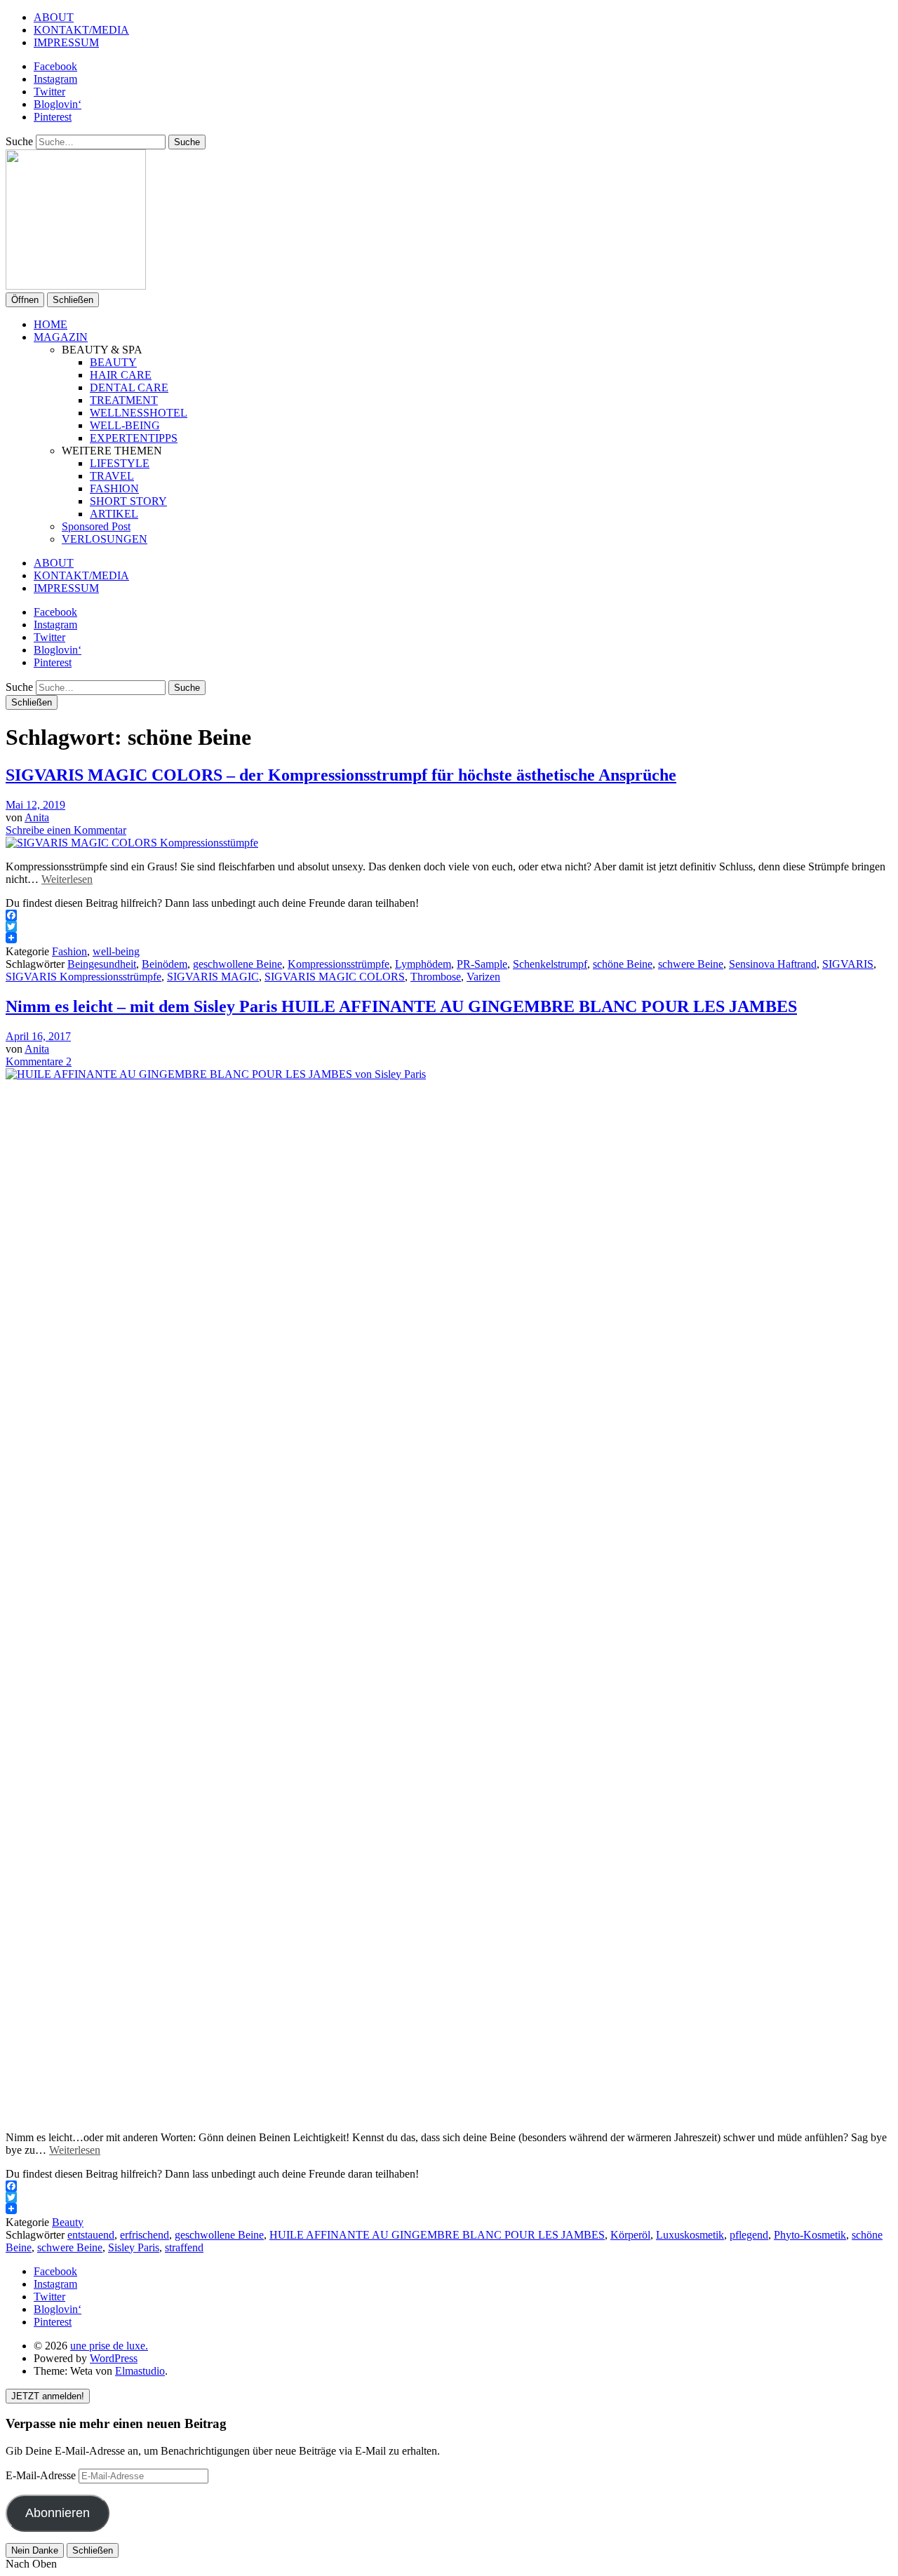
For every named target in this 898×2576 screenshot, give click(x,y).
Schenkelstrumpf (550, 964)
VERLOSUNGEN (105, 539)
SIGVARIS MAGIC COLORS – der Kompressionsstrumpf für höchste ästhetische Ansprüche (341, 775)
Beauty (68, 2222)
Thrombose (436, 977)
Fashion (69, 951)
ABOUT (54, 17)
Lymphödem (423, 964)
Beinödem (165, 964)
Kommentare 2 (39, 1061)
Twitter (49, 92)
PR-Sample (482, 964)
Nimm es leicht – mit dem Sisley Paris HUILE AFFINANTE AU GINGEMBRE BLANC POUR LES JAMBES (401, 1006)
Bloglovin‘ (58, 104)
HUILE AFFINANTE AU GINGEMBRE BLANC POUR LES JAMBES (437, 2235)
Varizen (483, 977)
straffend (184, 2247)
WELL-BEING (125, 425)
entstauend (91, 2235)
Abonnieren (58, 2513)
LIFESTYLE (120, 463)
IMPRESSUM (66, 42)
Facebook (55, 66)
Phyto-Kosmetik (810, 2235)
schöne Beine (623, 964)
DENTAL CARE (129, 387)
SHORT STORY (128, 501)
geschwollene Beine (237, 964)
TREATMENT (124, 400)
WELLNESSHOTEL (139, 413)
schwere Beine (691, 964)
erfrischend (145, 2235)
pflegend (749, 2235)
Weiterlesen (67, 879)
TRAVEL (112, 476)
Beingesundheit (102, 964)
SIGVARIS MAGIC (213, 977)
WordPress (114, 2358)
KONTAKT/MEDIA (81, 30)
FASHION (114, 488)
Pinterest (53, 117)
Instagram (55, 79)
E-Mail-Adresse (42, 2475)
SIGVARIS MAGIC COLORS (335, 977)
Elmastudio (140, 2371)
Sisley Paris (134, 2247)
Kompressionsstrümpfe (339, 964)
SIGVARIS (848, 964)
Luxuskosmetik (690, 2235)
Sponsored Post (96, 526)
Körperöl (630, 2235)
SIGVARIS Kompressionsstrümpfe (83, 977)
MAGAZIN (61, 337)
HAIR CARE (121, 375)
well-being (116, 951)
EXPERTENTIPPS (134, 438)
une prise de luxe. (109, 2346)
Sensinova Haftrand (773, 964)
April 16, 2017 (38, 1036)
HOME (51, 324)
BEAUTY (113, 362)
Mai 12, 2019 (35, 805)
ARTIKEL (114, 514)
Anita (37, 817)
